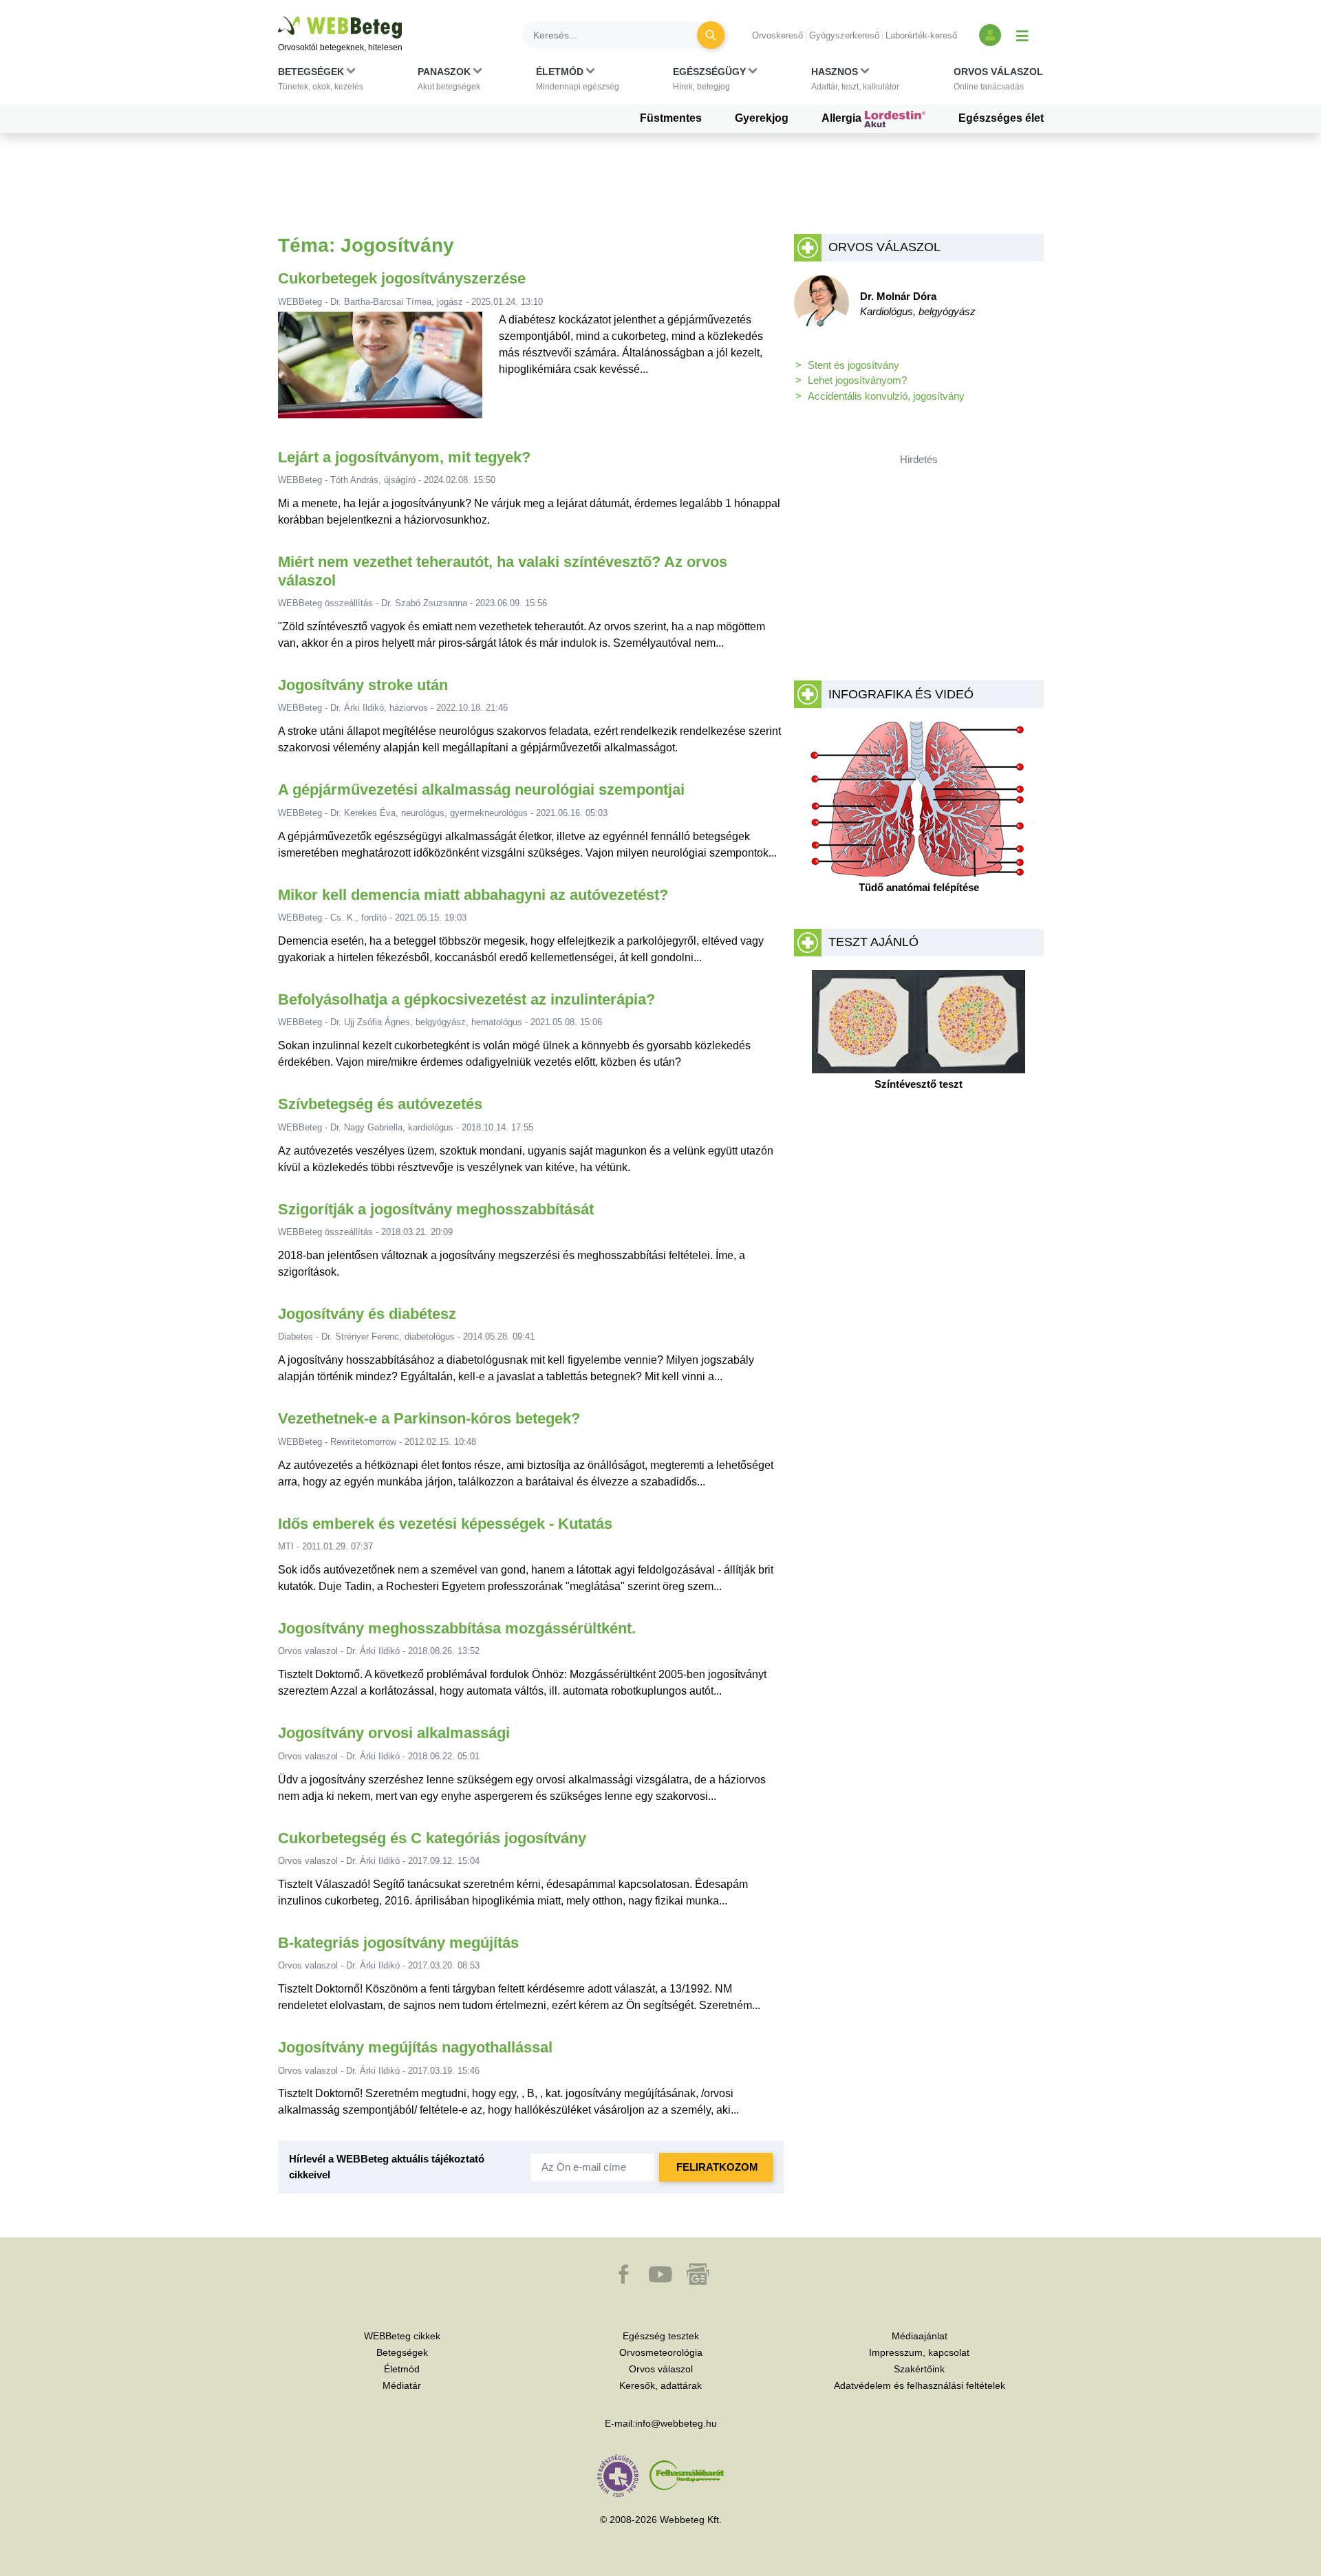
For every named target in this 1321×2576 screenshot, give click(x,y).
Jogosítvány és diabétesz (367, 1314)
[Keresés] (711, 35)
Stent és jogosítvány (853, 365)
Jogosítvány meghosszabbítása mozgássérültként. (457, 1628)
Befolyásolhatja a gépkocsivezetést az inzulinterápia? (466, 999)
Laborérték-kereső (921, 35)
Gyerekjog (762, 118)
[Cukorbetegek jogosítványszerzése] (380, 371)
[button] (321, 82)
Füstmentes (671, 118)
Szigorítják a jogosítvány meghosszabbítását (436, 1209)
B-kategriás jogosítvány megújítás (398, 1943)
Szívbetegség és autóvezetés (380, 1104)
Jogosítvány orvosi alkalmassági (394, 1733)
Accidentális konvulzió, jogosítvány (886, 396)
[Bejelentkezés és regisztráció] (990, 35)
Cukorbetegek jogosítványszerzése (402, 278)
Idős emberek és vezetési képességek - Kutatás (445, 1524)
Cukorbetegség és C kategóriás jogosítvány (432, 1838)
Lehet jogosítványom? (857, 380)
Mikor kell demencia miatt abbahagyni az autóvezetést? (473, 895)
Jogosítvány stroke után (363, 685)
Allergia (843, 118)
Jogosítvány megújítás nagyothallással (415, 2047)
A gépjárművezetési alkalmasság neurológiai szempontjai (481, 790)
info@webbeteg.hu (676, 2423)
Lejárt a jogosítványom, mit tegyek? (404, 457)
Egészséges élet (1001, 118)
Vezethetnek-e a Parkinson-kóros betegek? (429, 1418)
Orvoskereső (777, 35)
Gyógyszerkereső (844, 35)
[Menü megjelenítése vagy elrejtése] (1022, 35)
